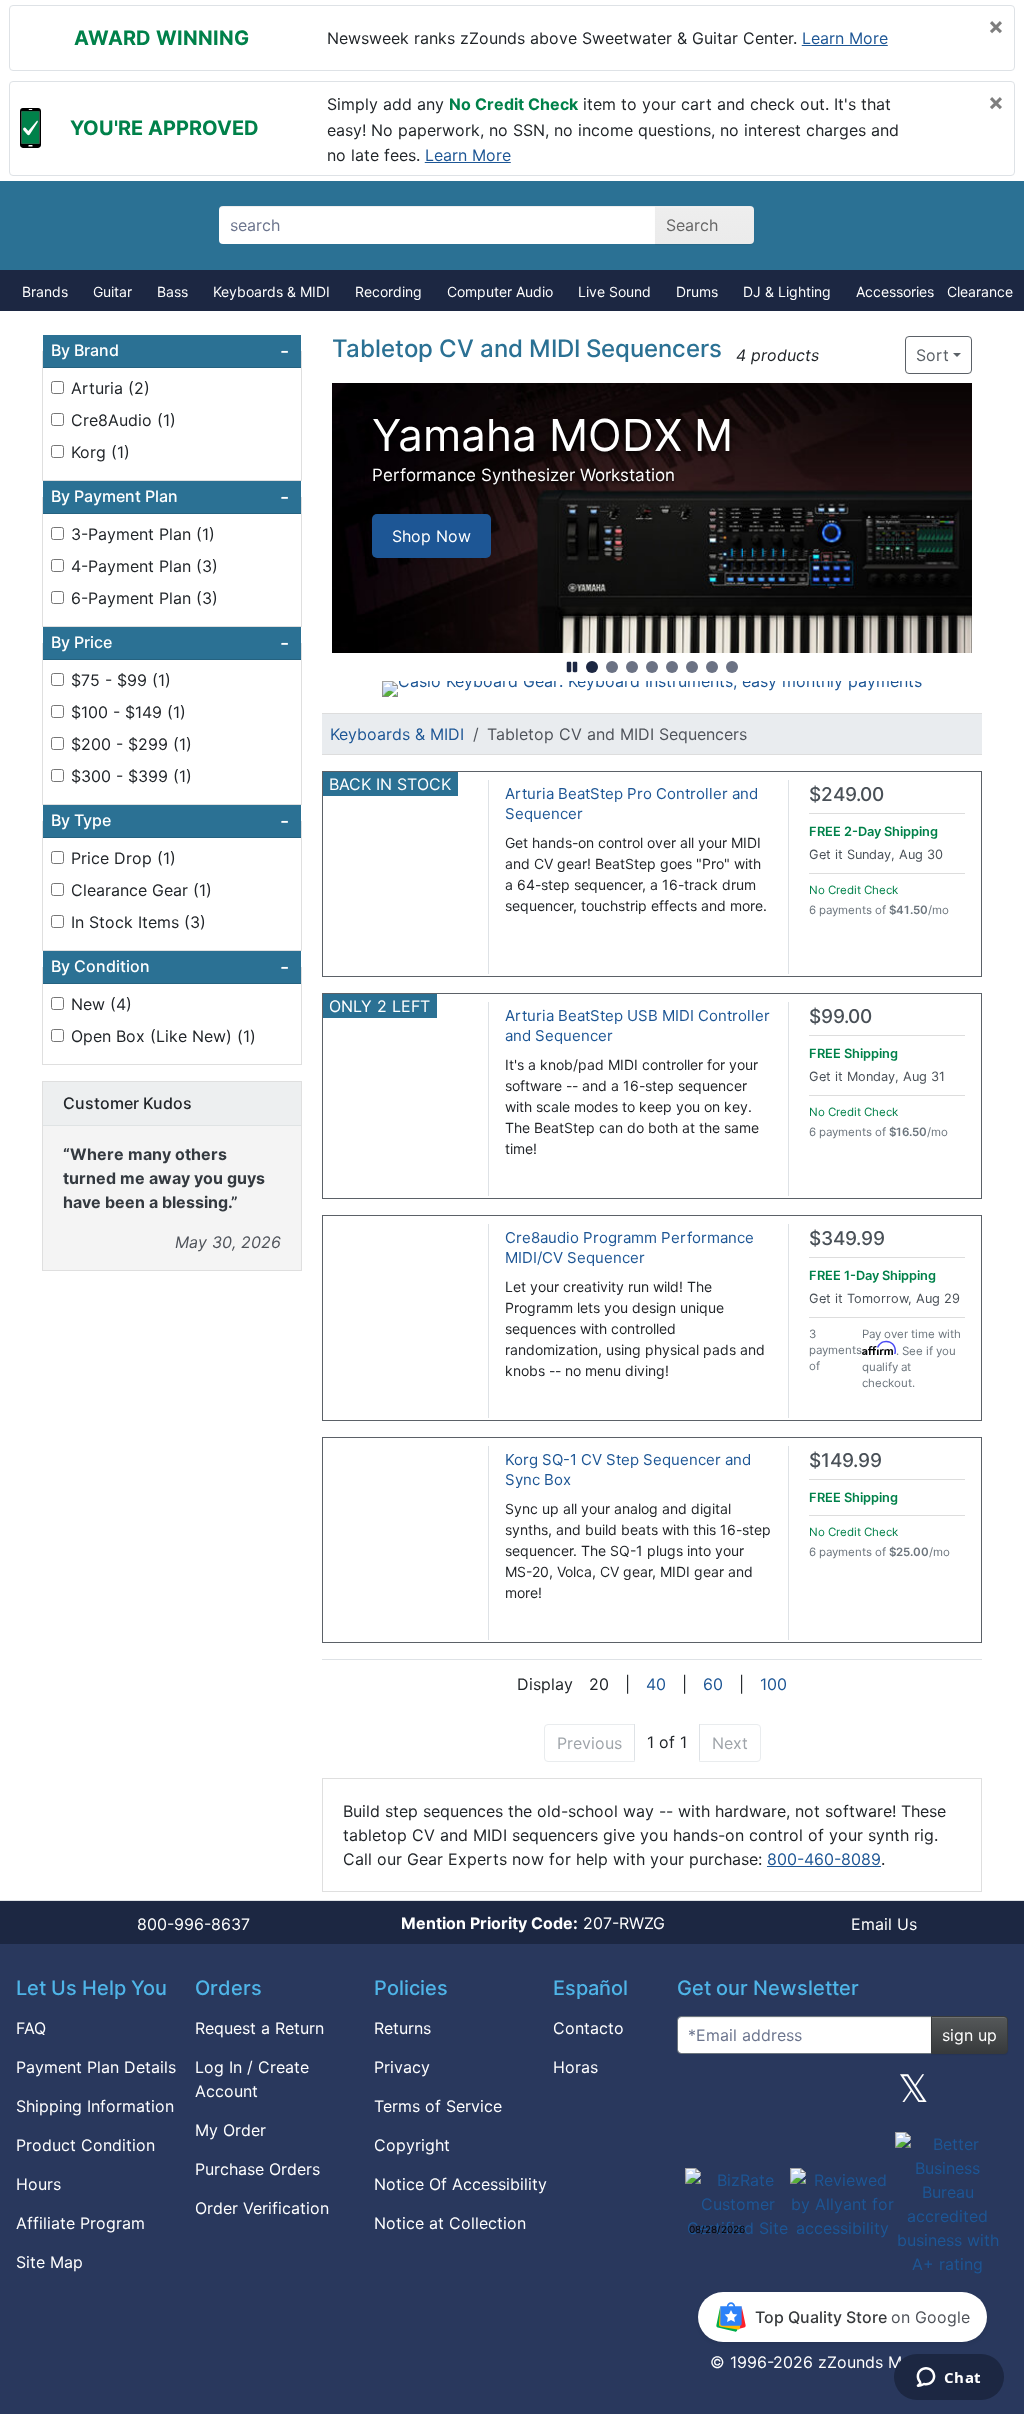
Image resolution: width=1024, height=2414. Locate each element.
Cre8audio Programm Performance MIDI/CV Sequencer (629, 1247)
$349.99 (847, 1238)
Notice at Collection (450, 2223)
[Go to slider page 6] (692, 667)
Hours (38, 2184)
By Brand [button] (170, 351)
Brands (45, 291)
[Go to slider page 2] (612, 667)
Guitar (112, 291)
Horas (575, 2067)
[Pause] (572, 667)
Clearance (980, 291)
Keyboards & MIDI (271, 291)
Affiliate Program (80, 2223)
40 (656, 1684)
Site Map (49, 2262)
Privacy (402, 2067)
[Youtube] (985, 2096)
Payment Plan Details (96, 2067)
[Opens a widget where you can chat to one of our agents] (948, 2379)
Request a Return (259, 2028)
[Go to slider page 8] (732, 667)
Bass (172, 291)
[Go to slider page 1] (592, 667)
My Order (230, 2130)
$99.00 (840, 1016)
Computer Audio (500, 291)
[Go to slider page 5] (672, 667)
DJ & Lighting (787, 291)
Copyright (412, 2145)
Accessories (895, 291)
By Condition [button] (170, 967)
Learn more (845, 38)
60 (713, 1684)
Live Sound (614, 291)
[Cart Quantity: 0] (829, 225)
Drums (697, 291)
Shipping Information (95, 2106)
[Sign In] (899, 225)
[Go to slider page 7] (712, 667)
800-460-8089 (824, 1859)
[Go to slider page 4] (652, 667)
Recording (388, 291)
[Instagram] (842, 2096)
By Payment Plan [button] (170, 497)
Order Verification (262, 2208)
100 (773, 1684)
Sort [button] (932, 355)
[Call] (969, 226)
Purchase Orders (257, 2169)
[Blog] (700, 2096)
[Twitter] (913, 2096)
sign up (969, 2035)
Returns (402, 2028)
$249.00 (846, 794)
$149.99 (845, 1460)
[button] (840, 355)
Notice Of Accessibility (460, 2184)
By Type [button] (170, 821)
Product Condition (85, 2145)
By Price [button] (170, 643)
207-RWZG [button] (533, 1923)
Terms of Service (438, 2106)
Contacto (588, 2028)
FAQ (31, 2028)
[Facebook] (771, 2096)
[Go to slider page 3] (632, 667)
